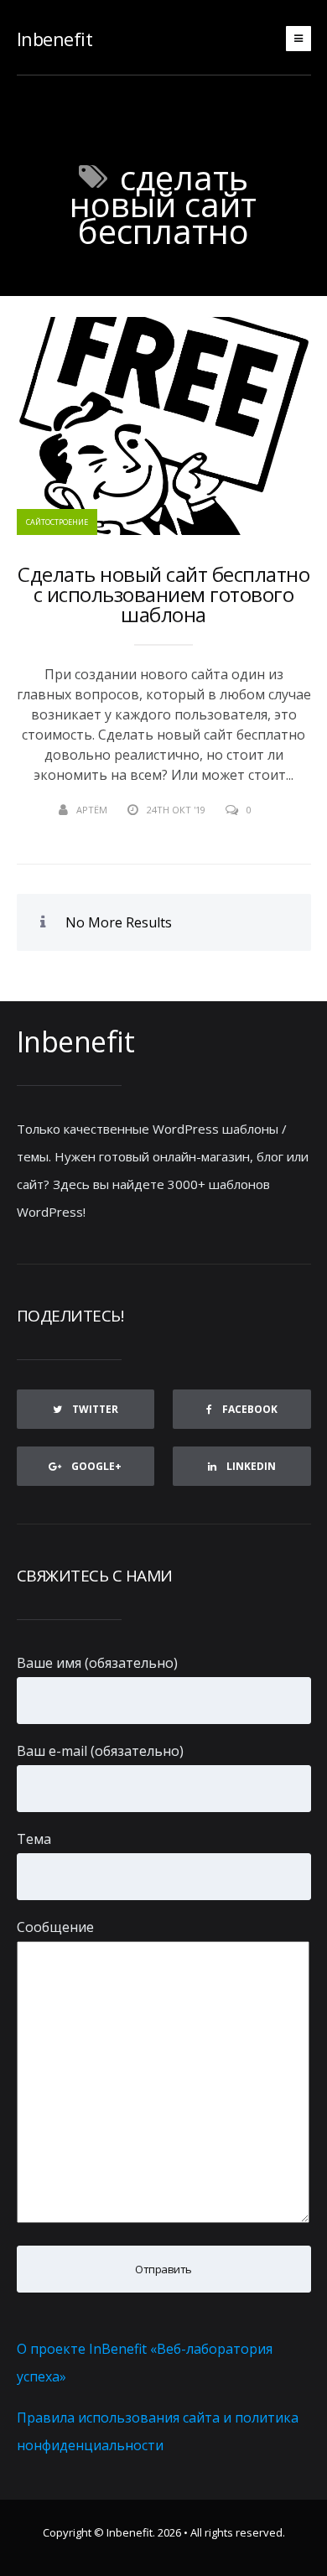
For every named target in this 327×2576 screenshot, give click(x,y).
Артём (92, 810)
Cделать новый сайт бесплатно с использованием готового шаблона (163, 595)
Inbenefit (55, 39)
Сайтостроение (57, 522)
